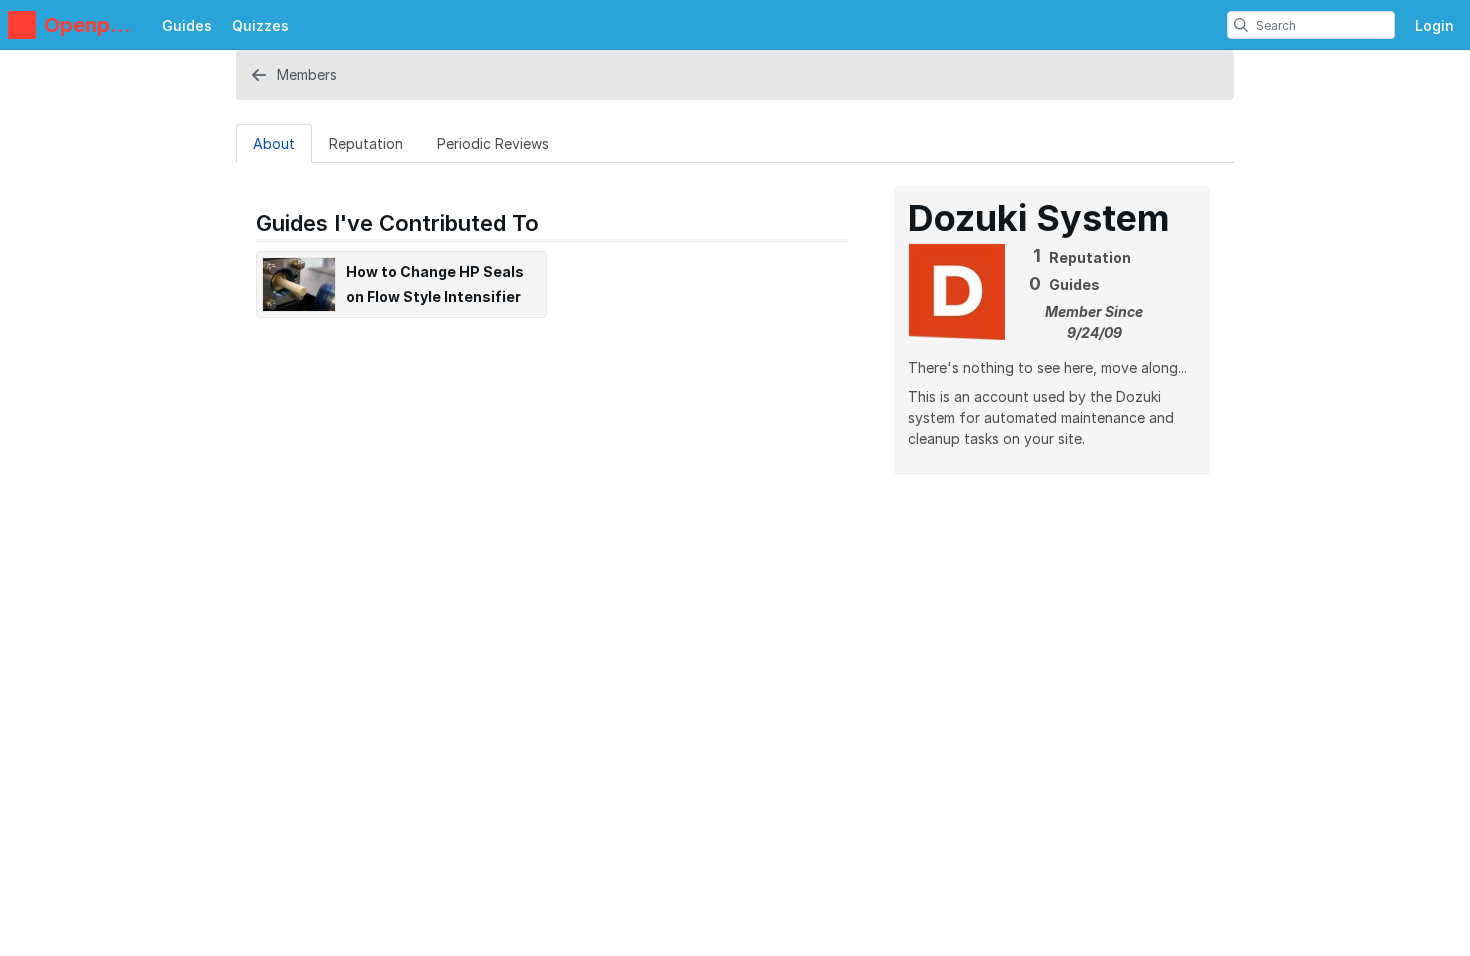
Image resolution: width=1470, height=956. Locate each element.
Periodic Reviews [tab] (493, 143)
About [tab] (274, 143)
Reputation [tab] (366, 143)
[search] (1241, 25)
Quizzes (260, 25)
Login (1434, 25)
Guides (187, 25)
